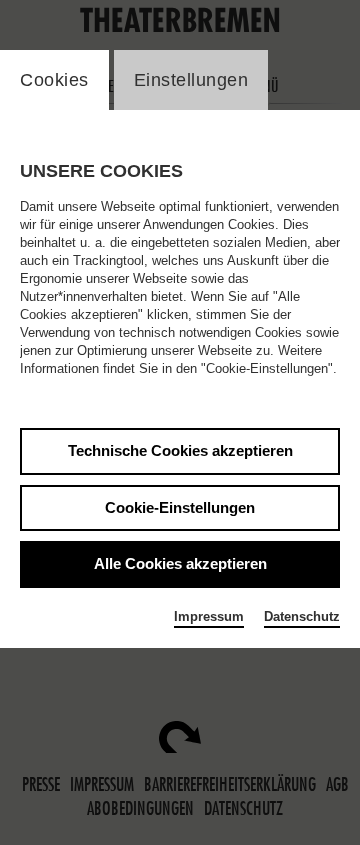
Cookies (54, 80)
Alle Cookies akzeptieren (180, 563)
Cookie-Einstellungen (180, 507)
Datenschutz (302, 616)
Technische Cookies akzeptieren (180, 450)
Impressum (209, 616)
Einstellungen (191, 80)
